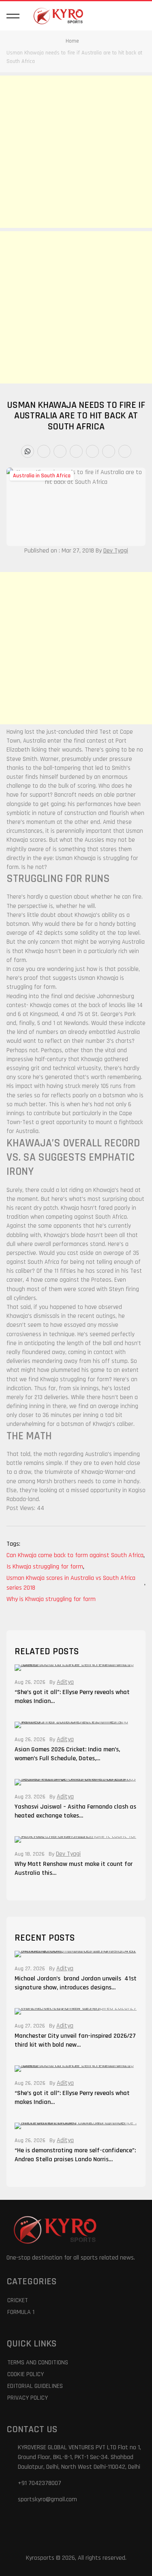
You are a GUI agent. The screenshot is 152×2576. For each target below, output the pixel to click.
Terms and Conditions (38, 2363)
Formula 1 (21, 2312)
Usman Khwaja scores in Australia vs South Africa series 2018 (76, 1583)
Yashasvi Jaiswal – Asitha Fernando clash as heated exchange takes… (75, 1811)
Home (72, 41)
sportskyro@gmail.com (47, 2499)
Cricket (18, 2300)
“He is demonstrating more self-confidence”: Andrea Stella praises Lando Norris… (75, 2155)
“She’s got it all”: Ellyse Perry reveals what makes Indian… (72, 1697)
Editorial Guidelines (35, 2386)
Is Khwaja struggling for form (45, 1567)
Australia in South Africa (42, 476)
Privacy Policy (28, 2398)
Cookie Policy (26, 2374)
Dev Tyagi (116, 551)
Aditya (65, 1682)
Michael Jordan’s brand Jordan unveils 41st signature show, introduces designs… (76, 1983)
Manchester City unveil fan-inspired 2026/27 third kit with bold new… (75, 2040)
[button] (13, 16)
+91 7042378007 (40, 2483)
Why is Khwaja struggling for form (51, 1599)
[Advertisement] (76, 152)
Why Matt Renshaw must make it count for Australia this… (74, 1869)
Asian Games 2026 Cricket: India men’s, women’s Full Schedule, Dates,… (67, 1754)
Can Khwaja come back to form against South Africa (76, 1555)
